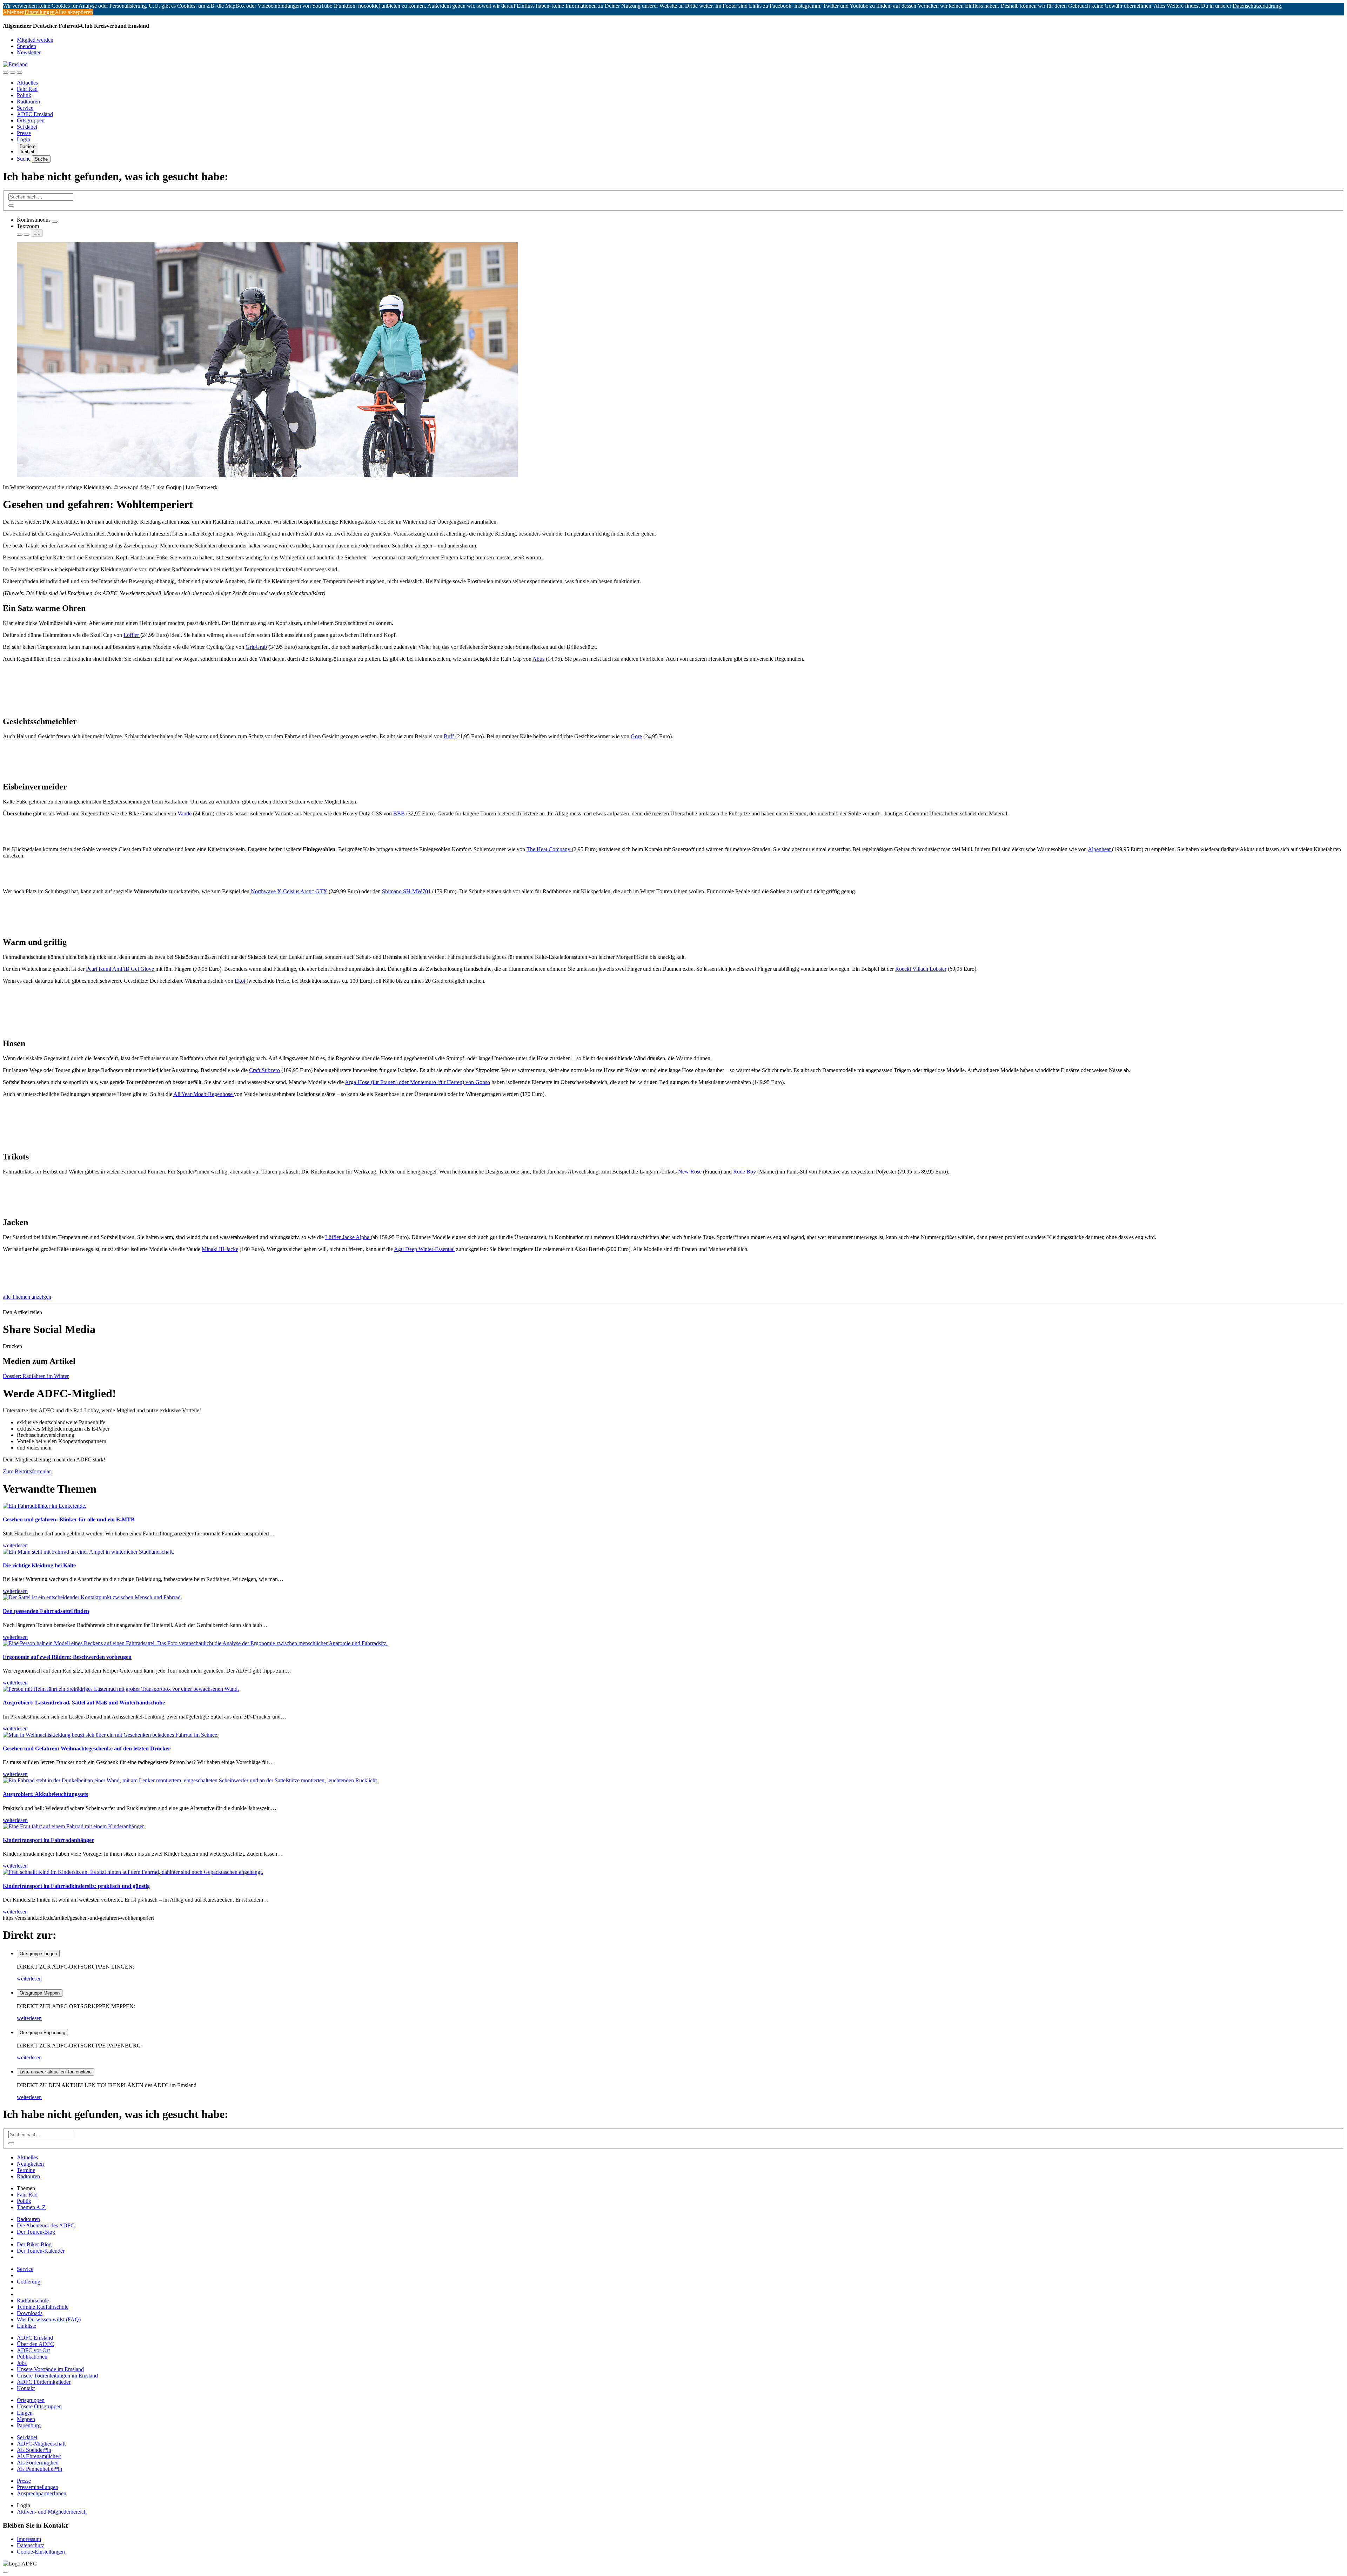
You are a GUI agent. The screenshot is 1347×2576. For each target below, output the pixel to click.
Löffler (132, 635)
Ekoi (241, 981)
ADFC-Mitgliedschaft (41, 2444)
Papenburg (29, 2425)
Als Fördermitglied (38, 2463)
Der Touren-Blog (36, 2232)
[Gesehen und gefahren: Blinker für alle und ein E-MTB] (45, 1506)
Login (24, 139)
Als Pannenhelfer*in (39, 2469)
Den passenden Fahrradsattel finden (46, 1611)
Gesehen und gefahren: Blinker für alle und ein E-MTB (69, 1519)
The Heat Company (549, 849)
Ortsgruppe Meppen (40, 1993)
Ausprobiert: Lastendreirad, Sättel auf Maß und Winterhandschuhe (84, 1703)
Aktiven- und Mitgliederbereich (52, 2512)
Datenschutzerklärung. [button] (1258, 6)
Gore (636, 736)
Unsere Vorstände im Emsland (50, 2369)
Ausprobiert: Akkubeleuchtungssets (45, 1794)
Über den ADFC (35, 2344)
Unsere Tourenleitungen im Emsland (57, 2376)
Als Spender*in (34, 2450)
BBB (399, 813)
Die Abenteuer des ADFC (46, 2225)
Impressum (29, 2539)
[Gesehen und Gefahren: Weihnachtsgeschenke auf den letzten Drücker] (111, 1735)
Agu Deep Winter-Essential (424, 1249)
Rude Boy (745, 1172)
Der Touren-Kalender (41, 2251)
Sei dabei (27, 127)
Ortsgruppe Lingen (38, 1954)
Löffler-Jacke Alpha (348, 1237)
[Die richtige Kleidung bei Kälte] (88, 1552)
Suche (24, 159)
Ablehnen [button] (14, 12)
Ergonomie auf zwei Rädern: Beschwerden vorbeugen (67, 1657)
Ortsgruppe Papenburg (42, 2033)
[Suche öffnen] (13, 73)
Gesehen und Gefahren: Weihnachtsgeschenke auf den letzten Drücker (87, 1748)
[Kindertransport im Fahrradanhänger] (74, 1826)
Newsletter (29, 52)
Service (25, 108)
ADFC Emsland (35, 114)
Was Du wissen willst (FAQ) (49, 2319)
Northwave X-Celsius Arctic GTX (290, 891)
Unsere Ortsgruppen (39, 2406)
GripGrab (256, 647)
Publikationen (32, 2357)
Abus (538, 659)
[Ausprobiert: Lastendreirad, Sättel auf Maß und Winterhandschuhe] (121, 1689)
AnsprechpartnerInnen (42, 2493)
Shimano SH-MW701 (406, 891)
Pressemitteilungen (38, 2487)
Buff (450, 736)
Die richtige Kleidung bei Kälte (39, 1565)
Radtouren (28, 102)
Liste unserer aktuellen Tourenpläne (56, 2072)
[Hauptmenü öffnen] (20, 73)
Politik (24, 95)
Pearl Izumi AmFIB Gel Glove (121, 969)
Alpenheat (1100, 849)
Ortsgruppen (31, 120)
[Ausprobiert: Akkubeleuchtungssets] (190, 1780)
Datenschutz (31, 2545)
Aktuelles (27, 83)
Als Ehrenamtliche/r (39, 2456)
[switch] (55, 222)
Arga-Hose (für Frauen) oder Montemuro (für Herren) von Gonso (417, 1082)
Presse (24, 133)
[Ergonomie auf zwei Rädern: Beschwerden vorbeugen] (195, 1643)
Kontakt (26, 2388)
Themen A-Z (31, 2207)
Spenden (26, 46)
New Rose (691, 1172)
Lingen (25, 2413)
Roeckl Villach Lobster (921, 969)
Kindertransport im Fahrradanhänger (48, 1840)
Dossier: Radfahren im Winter (36, 1376)
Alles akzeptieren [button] (74, 12)
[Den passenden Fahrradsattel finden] (92, 1597)
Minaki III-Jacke (220, 1249)
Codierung (29, 2282)
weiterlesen (29, 1979)
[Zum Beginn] (6, 2572)
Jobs (22, 2363)
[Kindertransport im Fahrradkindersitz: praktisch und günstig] (133, 1872)
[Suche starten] (11, 206)
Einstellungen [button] (40, 12)
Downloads (30, 2313)
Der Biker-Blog (34, 2244)
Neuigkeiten (30, 2164)
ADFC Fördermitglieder (44, 2382)
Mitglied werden (35, 40)
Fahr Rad (27, 89)
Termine (26, 2170)
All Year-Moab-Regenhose (204, 1094)
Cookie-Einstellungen (41, 2552)
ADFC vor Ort (33, 2350)
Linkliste (26, 2326)
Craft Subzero (264, 1070)
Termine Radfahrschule (43, 2307)
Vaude (185, 813)
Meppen (26, 2419)
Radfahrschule (33, 2301)
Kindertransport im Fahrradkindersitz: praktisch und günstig (76, 1886)
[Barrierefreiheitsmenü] (6, 73)
